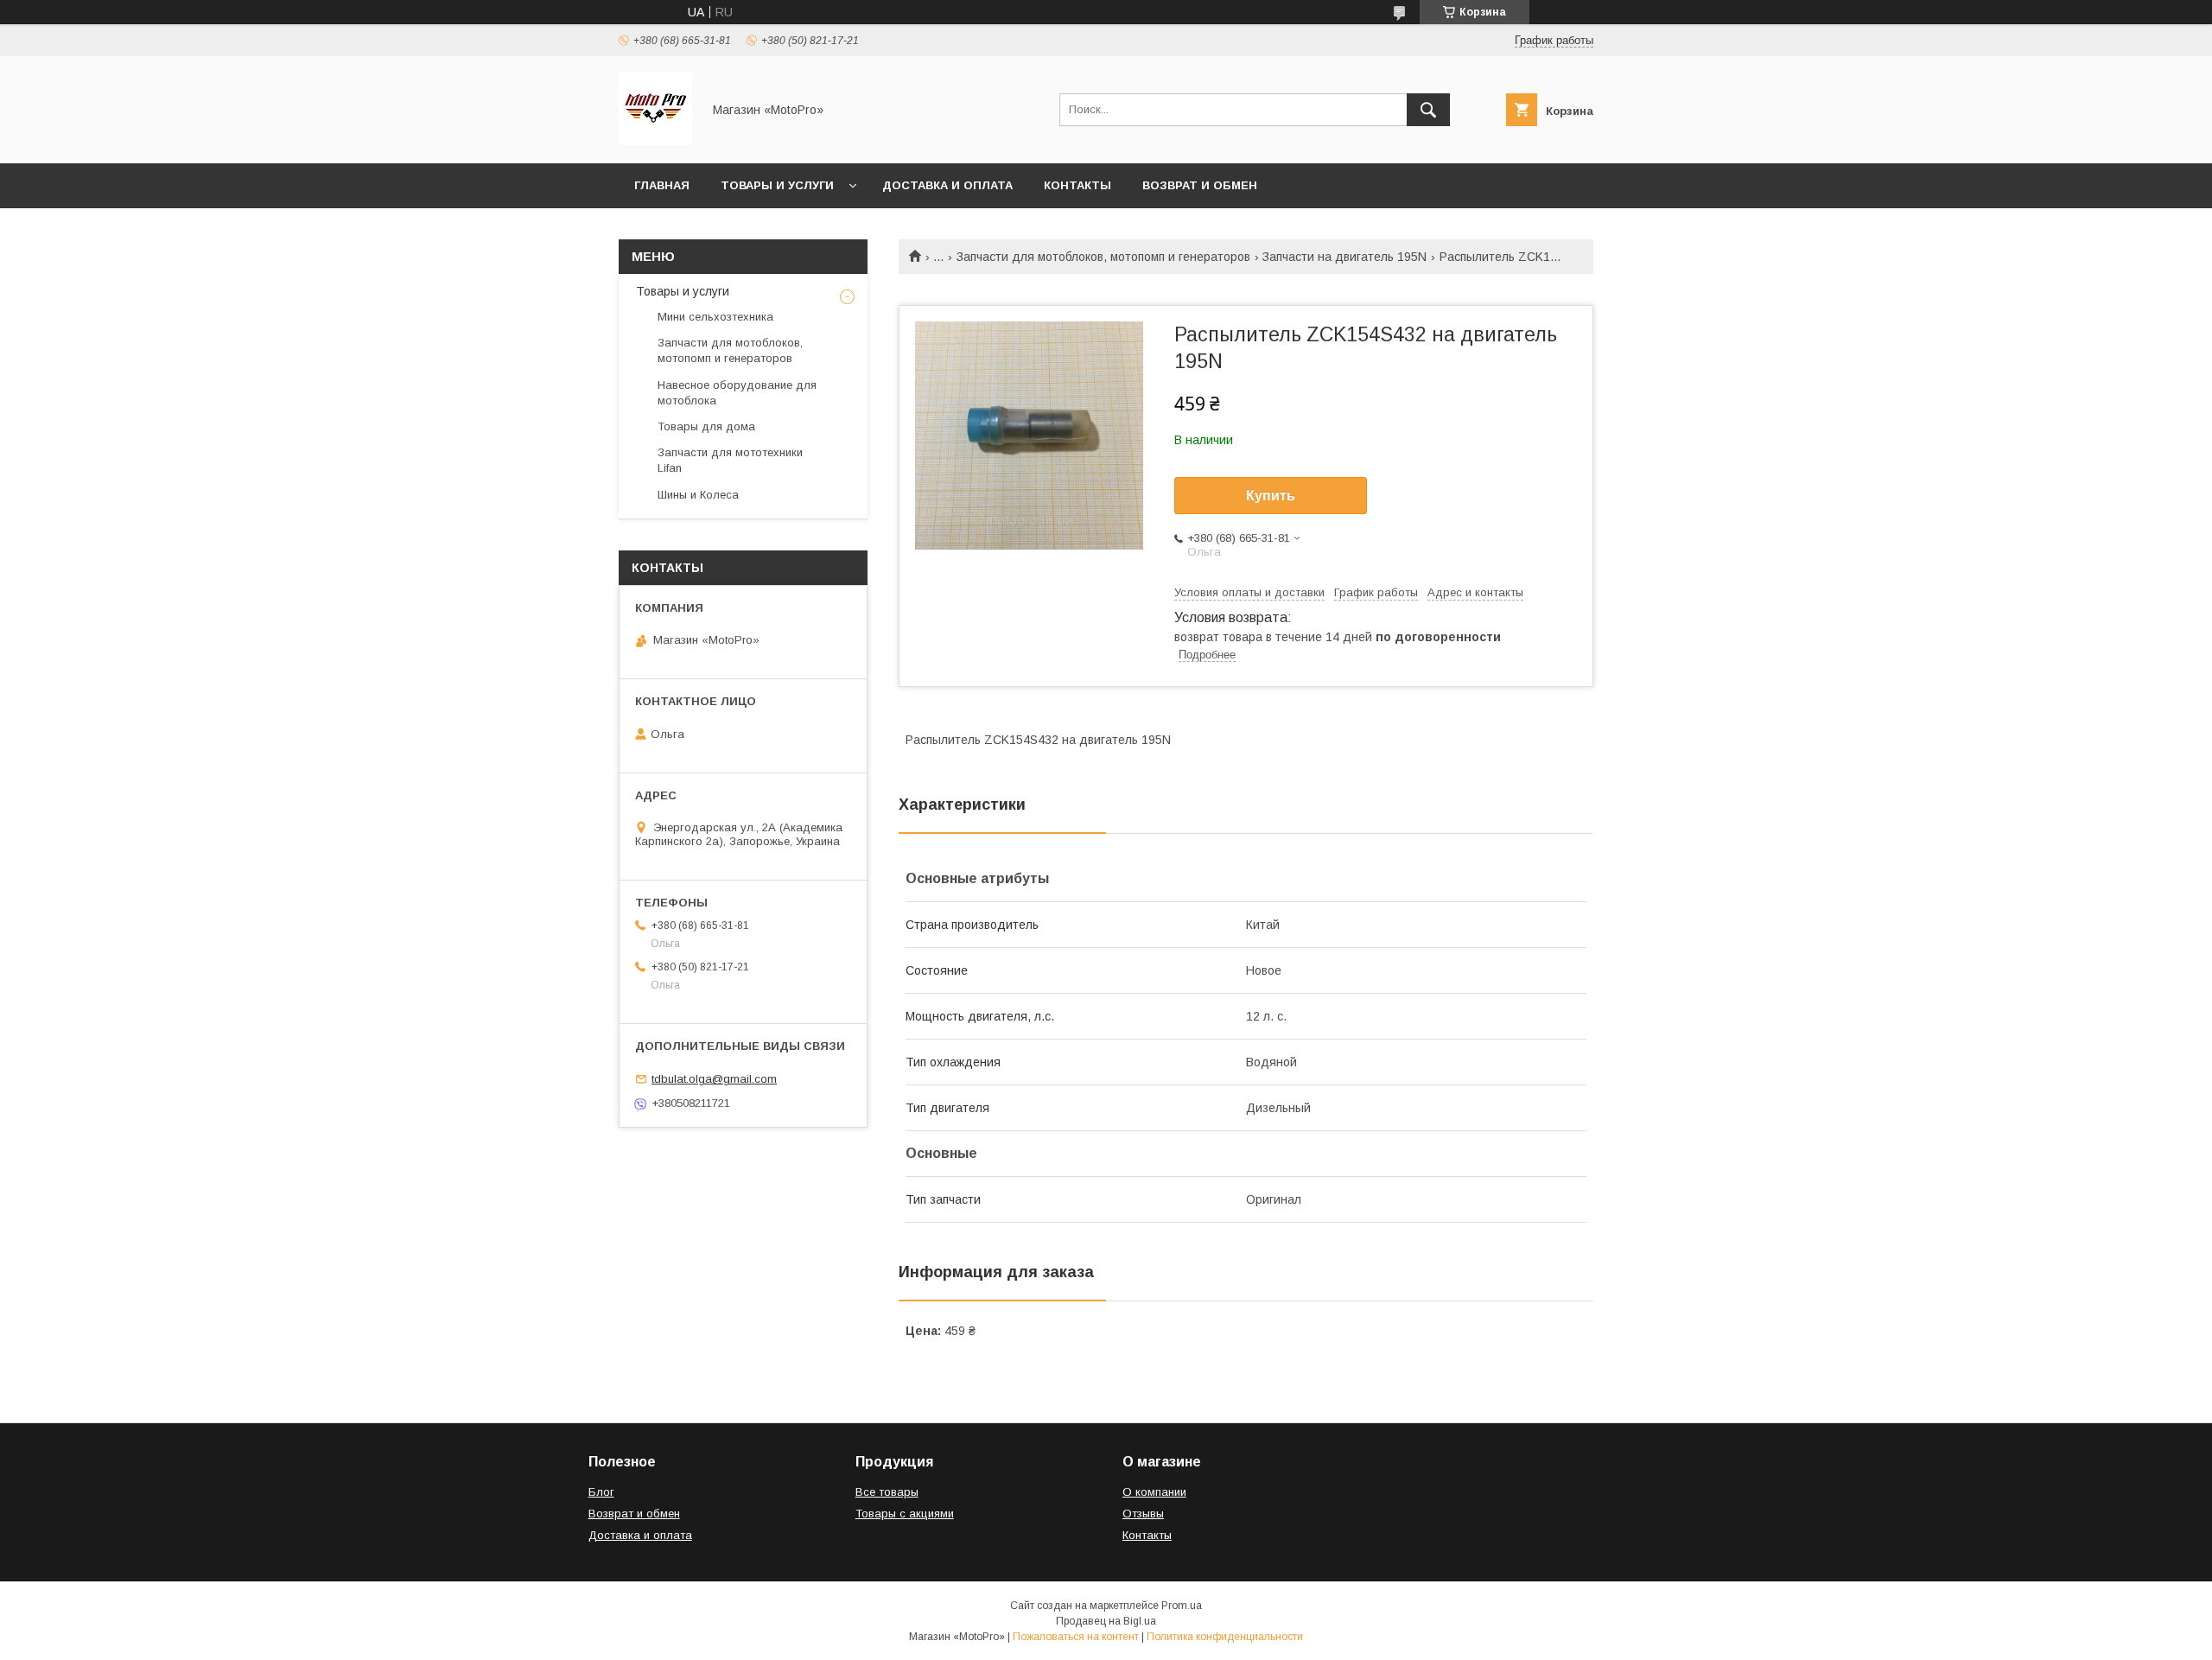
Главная (662, 185)
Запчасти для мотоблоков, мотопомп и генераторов (1103, 257)
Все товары (887, 1492)
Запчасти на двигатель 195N (1344, 257)
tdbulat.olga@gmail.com (714, 1079)
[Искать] (1428, 110)
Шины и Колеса (698, 495)
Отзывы (1143, 1514)
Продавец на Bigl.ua (1106, 1621)
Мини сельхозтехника (715, 317)
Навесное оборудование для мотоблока (737, 393)
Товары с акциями (905, 1514)
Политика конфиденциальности (1225, 1637)
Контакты (1077, 185)
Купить (1271, 496)
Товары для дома (706, 426)
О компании (1154, 1492)
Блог (601, 1492)
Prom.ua (1182, 1606)
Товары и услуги (777, 185)
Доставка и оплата (947, 185)
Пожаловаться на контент (1076, 1637)
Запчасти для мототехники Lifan (730, 460)
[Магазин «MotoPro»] (655, 141)
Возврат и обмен (1200, 185)
